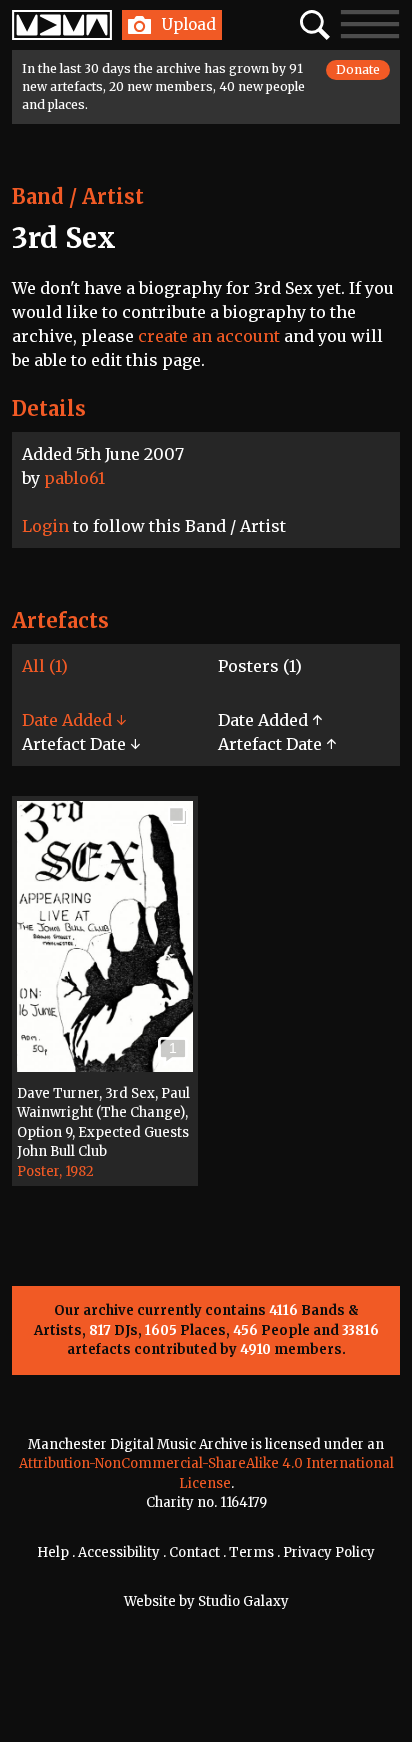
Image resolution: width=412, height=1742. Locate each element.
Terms (251, 1552)
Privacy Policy (329, 1552)
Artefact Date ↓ (81, 744)
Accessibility (119, 1552)
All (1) (45, 666)
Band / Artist (78, 196)
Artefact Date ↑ (277, 744)
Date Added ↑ (270, 720)
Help (53, 1552)
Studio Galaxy (243, 1601)
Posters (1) (260, 666)
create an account (209, 336)
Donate (358, 69)
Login (45, 526)
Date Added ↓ (74, 720)
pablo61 (74, 478)
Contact (194, 1552)
